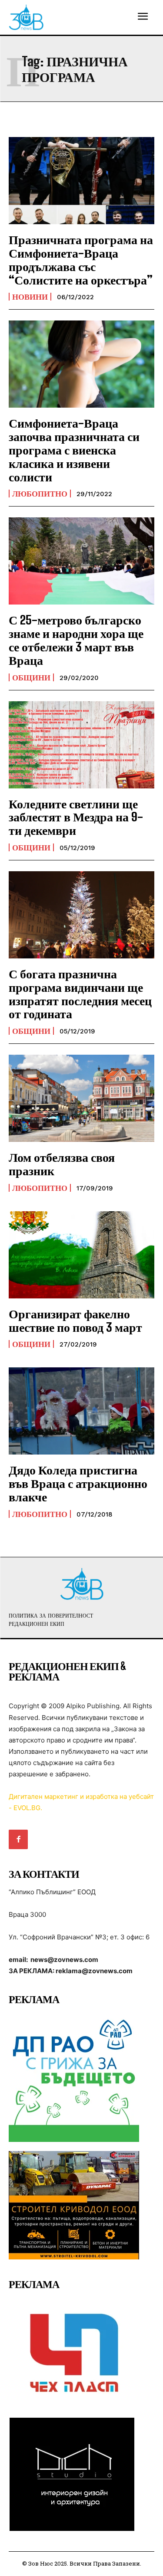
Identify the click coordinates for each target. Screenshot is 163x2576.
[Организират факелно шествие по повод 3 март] (81, 1255)
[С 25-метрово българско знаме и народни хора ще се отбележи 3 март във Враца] (81, 561)
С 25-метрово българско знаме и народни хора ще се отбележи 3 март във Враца (76, 640)
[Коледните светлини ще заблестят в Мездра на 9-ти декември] (81, 745)
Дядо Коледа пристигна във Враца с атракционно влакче (78, 1483)
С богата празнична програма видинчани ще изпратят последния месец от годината (80, 994)
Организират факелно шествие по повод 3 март (75, 1320)
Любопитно (40, 494)
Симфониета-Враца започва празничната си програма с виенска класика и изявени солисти (74, 449)
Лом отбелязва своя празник (62, 1164)
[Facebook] (18, 1839)
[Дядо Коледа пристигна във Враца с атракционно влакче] (81, 1411)
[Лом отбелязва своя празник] (81, 1098)
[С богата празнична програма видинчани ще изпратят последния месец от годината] (81, 915)
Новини (30, 297)
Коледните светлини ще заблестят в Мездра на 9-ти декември (76, 817)
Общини (31, 677)
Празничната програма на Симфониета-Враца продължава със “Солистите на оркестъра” (81, 259)
